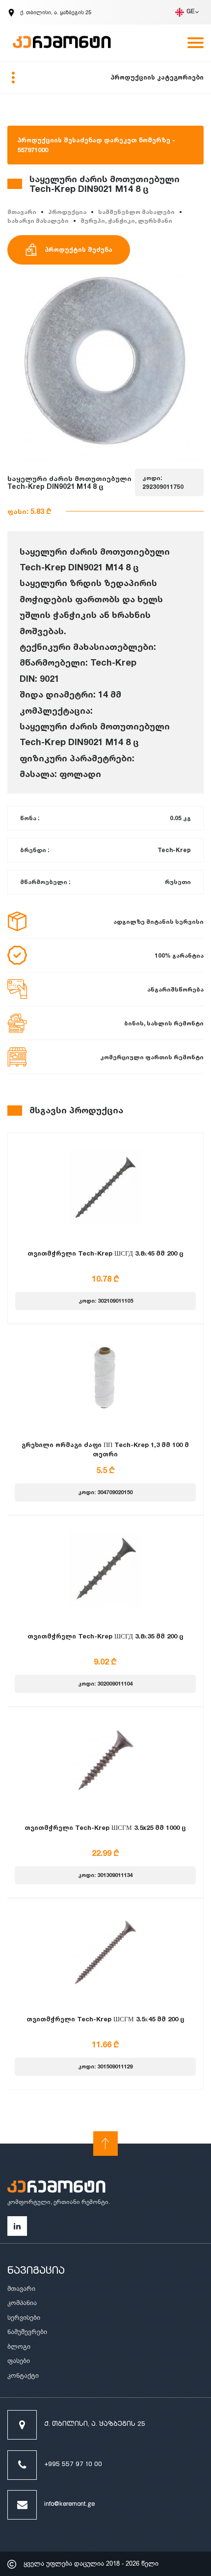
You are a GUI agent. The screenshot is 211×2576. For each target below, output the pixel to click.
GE (191, 12)
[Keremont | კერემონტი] (56, 2188)
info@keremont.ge (69, 2505)
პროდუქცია (67, 212)
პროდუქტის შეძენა (79, 249)
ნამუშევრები (27, 2332)
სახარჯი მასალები (38, 221)
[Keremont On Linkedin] (17, 2226)
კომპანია (22, 2303)
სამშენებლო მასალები (136, 212)
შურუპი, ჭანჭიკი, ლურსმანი (126, 221)
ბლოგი (19, 2347)
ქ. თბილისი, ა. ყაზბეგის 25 (95, 2425)
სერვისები (24, 2318)
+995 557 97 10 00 (73, 2465)
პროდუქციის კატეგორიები (157, 77)
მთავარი (22, 212)
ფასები (19, 2361)
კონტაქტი (23, 2375)
